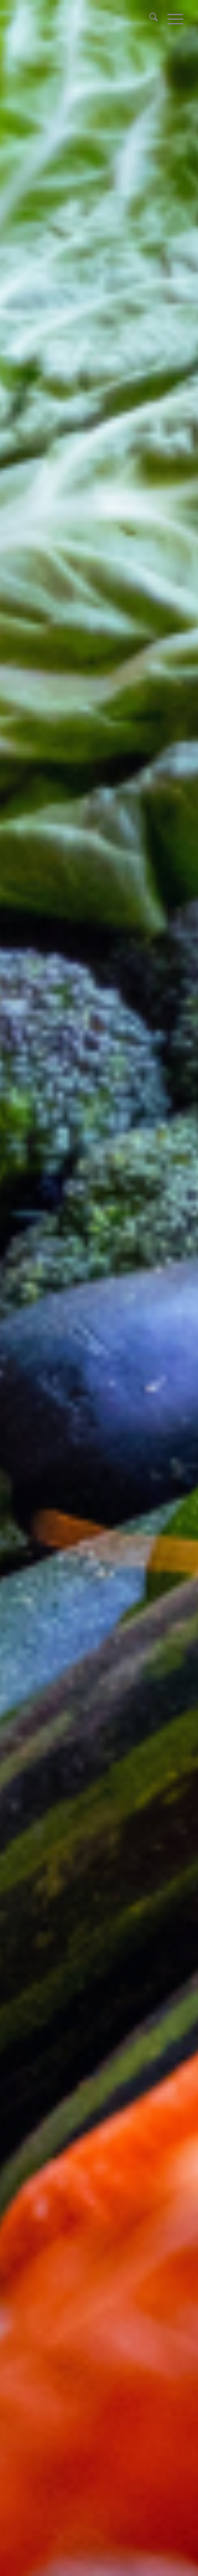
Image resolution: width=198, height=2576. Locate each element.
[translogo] (82, 18)
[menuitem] (149, 18)
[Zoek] (149, 18)
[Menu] (171, 18)
